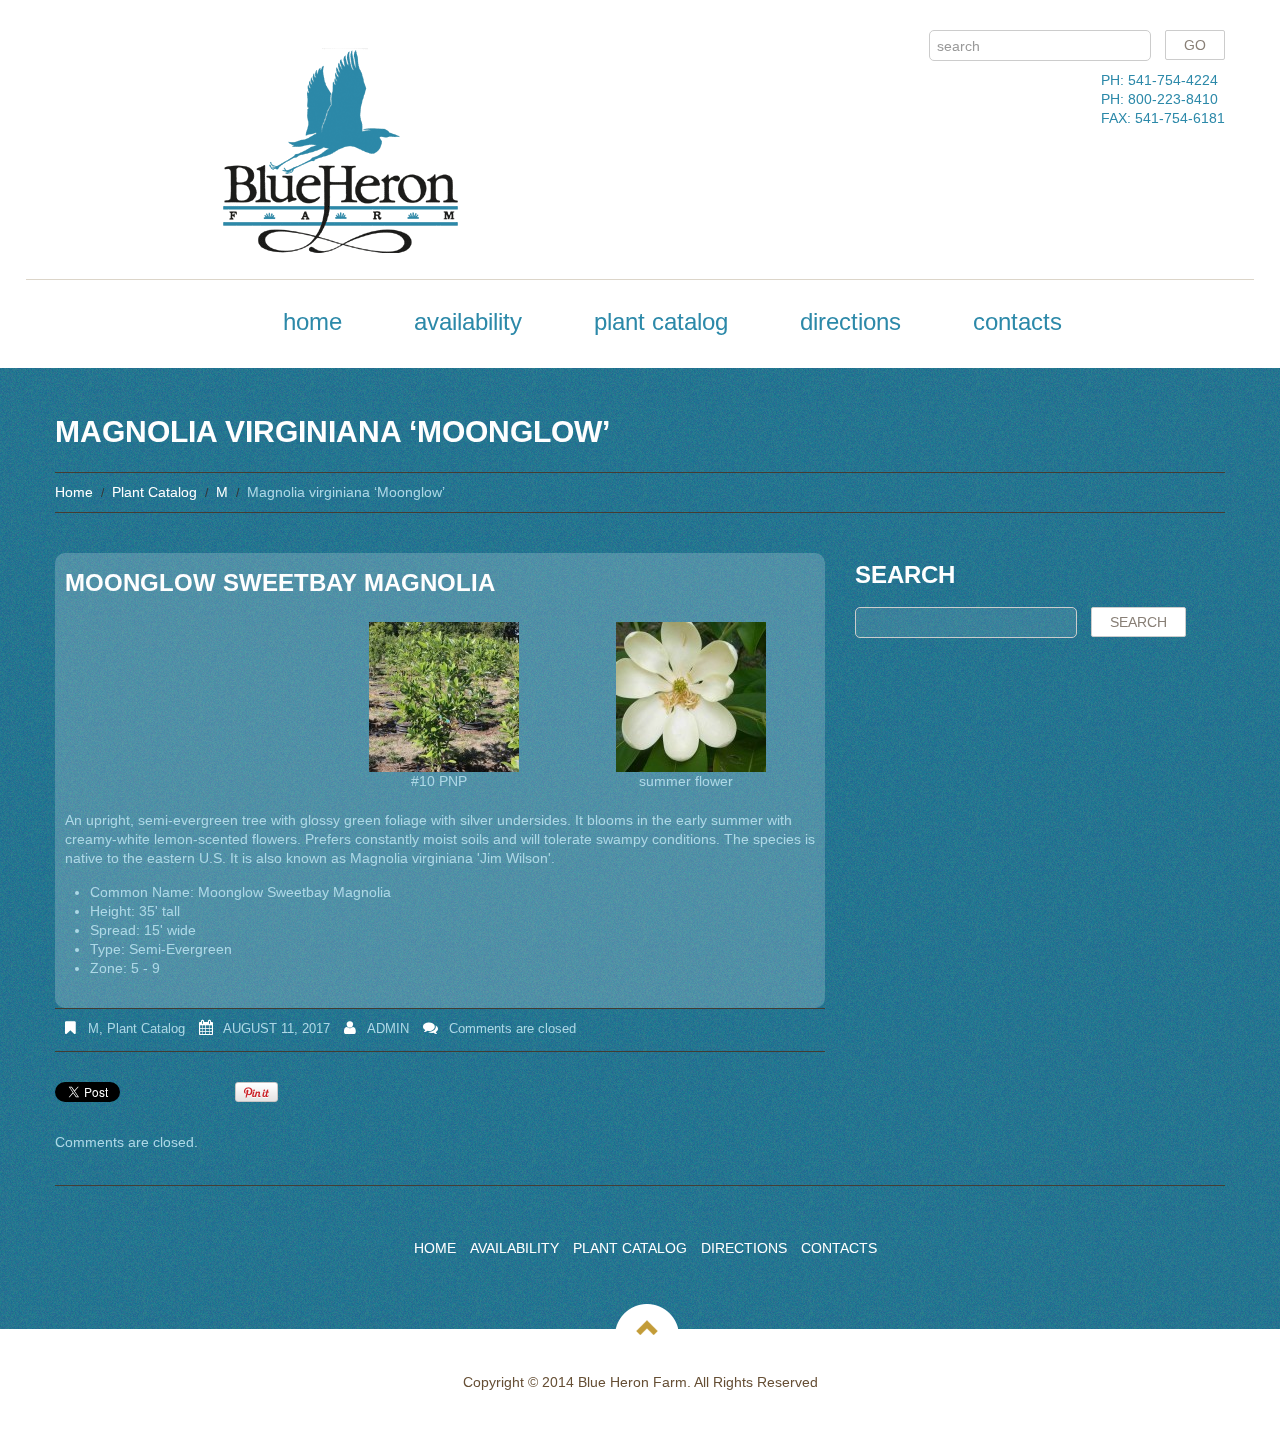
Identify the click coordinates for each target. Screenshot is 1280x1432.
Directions (850, 321)
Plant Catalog (661, 321)
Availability (468, 321)
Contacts (1017, 321)
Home (312, 321)
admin (388, 1028)
